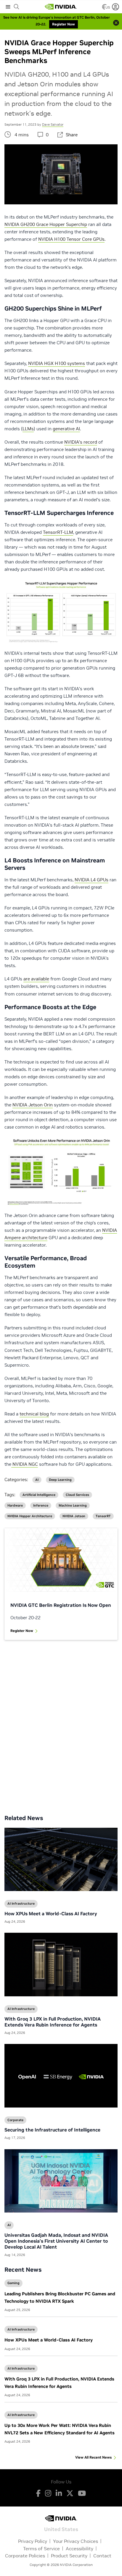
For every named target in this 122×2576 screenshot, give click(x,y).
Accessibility (80, 2548)
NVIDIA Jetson (74, 1516)
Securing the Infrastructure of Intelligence (52, 2130)
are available (36, 979)
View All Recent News (93, 2457)
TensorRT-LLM (58, 532)
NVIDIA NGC (25, 1464)
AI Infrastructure (21, 2329)
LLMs (28, 429)
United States (61, 2529)
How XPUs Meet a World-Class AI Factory (49, 2340)
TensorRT (103, 1516)
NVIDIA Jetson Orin (33, 1105)
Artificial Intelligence (39, 1495)
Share (72, 135)
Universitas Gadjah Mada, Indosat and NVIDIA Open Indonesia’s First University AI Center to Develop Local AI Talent (56, 2241)
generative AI (66, 429)
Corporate (15, 2120)
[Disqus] (61, 1723)
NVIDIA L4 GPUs (91, 880)
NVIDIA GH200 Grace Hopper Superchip (46, 224)
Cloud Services (77, 1495)
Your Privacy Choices (76, 2541)
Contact (102, 2556)
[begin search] (17, 7)
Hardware (15, 1506)
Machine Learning (73, 1506)
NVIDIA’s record (81, 442)
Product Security (69, 2556)
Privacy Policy (33, 2541)
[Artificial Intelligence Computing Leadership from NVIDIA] (61, 7)
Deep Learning (60, 1480)
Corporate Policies (25, 2556)
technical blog (34, 1414)
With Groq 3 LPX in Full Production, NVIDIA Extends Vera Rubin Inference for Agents (53, 2022)
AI (37, 1480)
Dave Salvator (53, 125)
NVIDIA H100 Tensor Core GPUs (71, 239)
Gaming (13, 2283)
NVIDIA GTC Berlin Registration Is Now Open (61, 1605)
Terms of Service (41, 2548)
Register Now (22, 1631)
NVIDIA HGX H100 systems (57, 363)
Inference (41, 1506)
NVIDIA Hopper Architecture (30, 1516)
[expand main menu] (8, 7)
